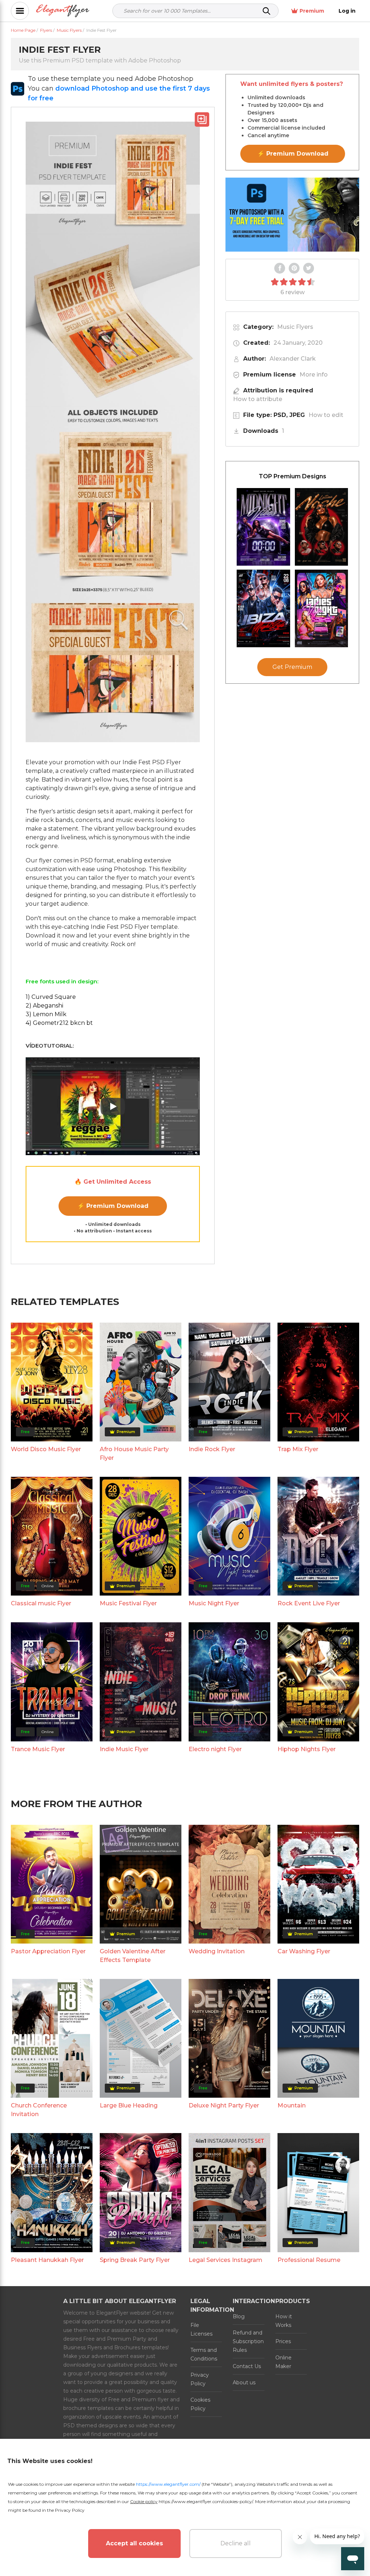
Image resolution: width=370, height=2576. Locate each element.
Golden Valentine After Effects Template (133, 1956)
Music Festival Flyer (128, 1603)
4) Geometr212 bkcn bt (59, 1023)
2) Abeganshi (44, 1006)
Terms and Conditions (204, 2354)
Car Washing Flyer (304, 1951)
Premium (312, 11)
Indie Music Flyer (124, 1749)
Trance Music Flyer (38, 1749)
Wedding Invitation (217, 1951)
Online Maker (283, 2362)
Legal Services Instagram (225, 2260)
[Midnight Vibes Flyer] (263, 527)
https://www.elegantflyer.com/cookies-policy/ (206, 2501)
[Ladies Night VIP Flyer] (322, 608)
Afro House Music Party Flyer (134, 1454)
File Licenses (201, 2329)
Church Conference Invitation (39, 2110)
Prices (283, 2341)
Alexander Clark (293, 359)
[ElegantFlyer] (63, 11)
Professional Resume (309, 2260)
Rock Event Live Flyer (309, 1603)
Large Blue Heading (129, 2105)
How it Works (284, 2321)
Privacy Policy (200, 2379)
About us (244, 2383)
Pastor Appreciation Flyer (48, 1951)
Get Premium (292, 667)
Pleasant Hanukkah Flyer (47, 2260)
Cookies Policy (200, 2404)
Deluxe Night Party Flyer (224, 2105)
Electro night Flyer (215, 1749)
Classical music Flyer (41, 1603)
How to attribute (258, 399)
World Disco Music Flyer (46, 1449)
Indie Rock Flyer (212, 1449)
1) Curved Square (51, 997)
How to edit (326, 415)
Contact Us (247, 2366)
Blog (239, 2316)
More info (314, 375)
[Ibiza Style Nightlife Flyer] (263, 608)
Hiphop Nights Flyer (307, 1749)
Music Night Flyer (214, 1603)
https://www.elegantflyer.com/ (168, 2484)
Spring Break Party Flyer (135, 2260)
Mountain (292, 2105)
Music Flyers (295, 327)
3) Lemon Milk (46, 1014)
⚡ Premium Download (113, 1206)
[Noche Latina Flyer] (322, 527)
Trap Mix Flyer (298, 1449)
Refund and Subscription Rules (248, 2341)
